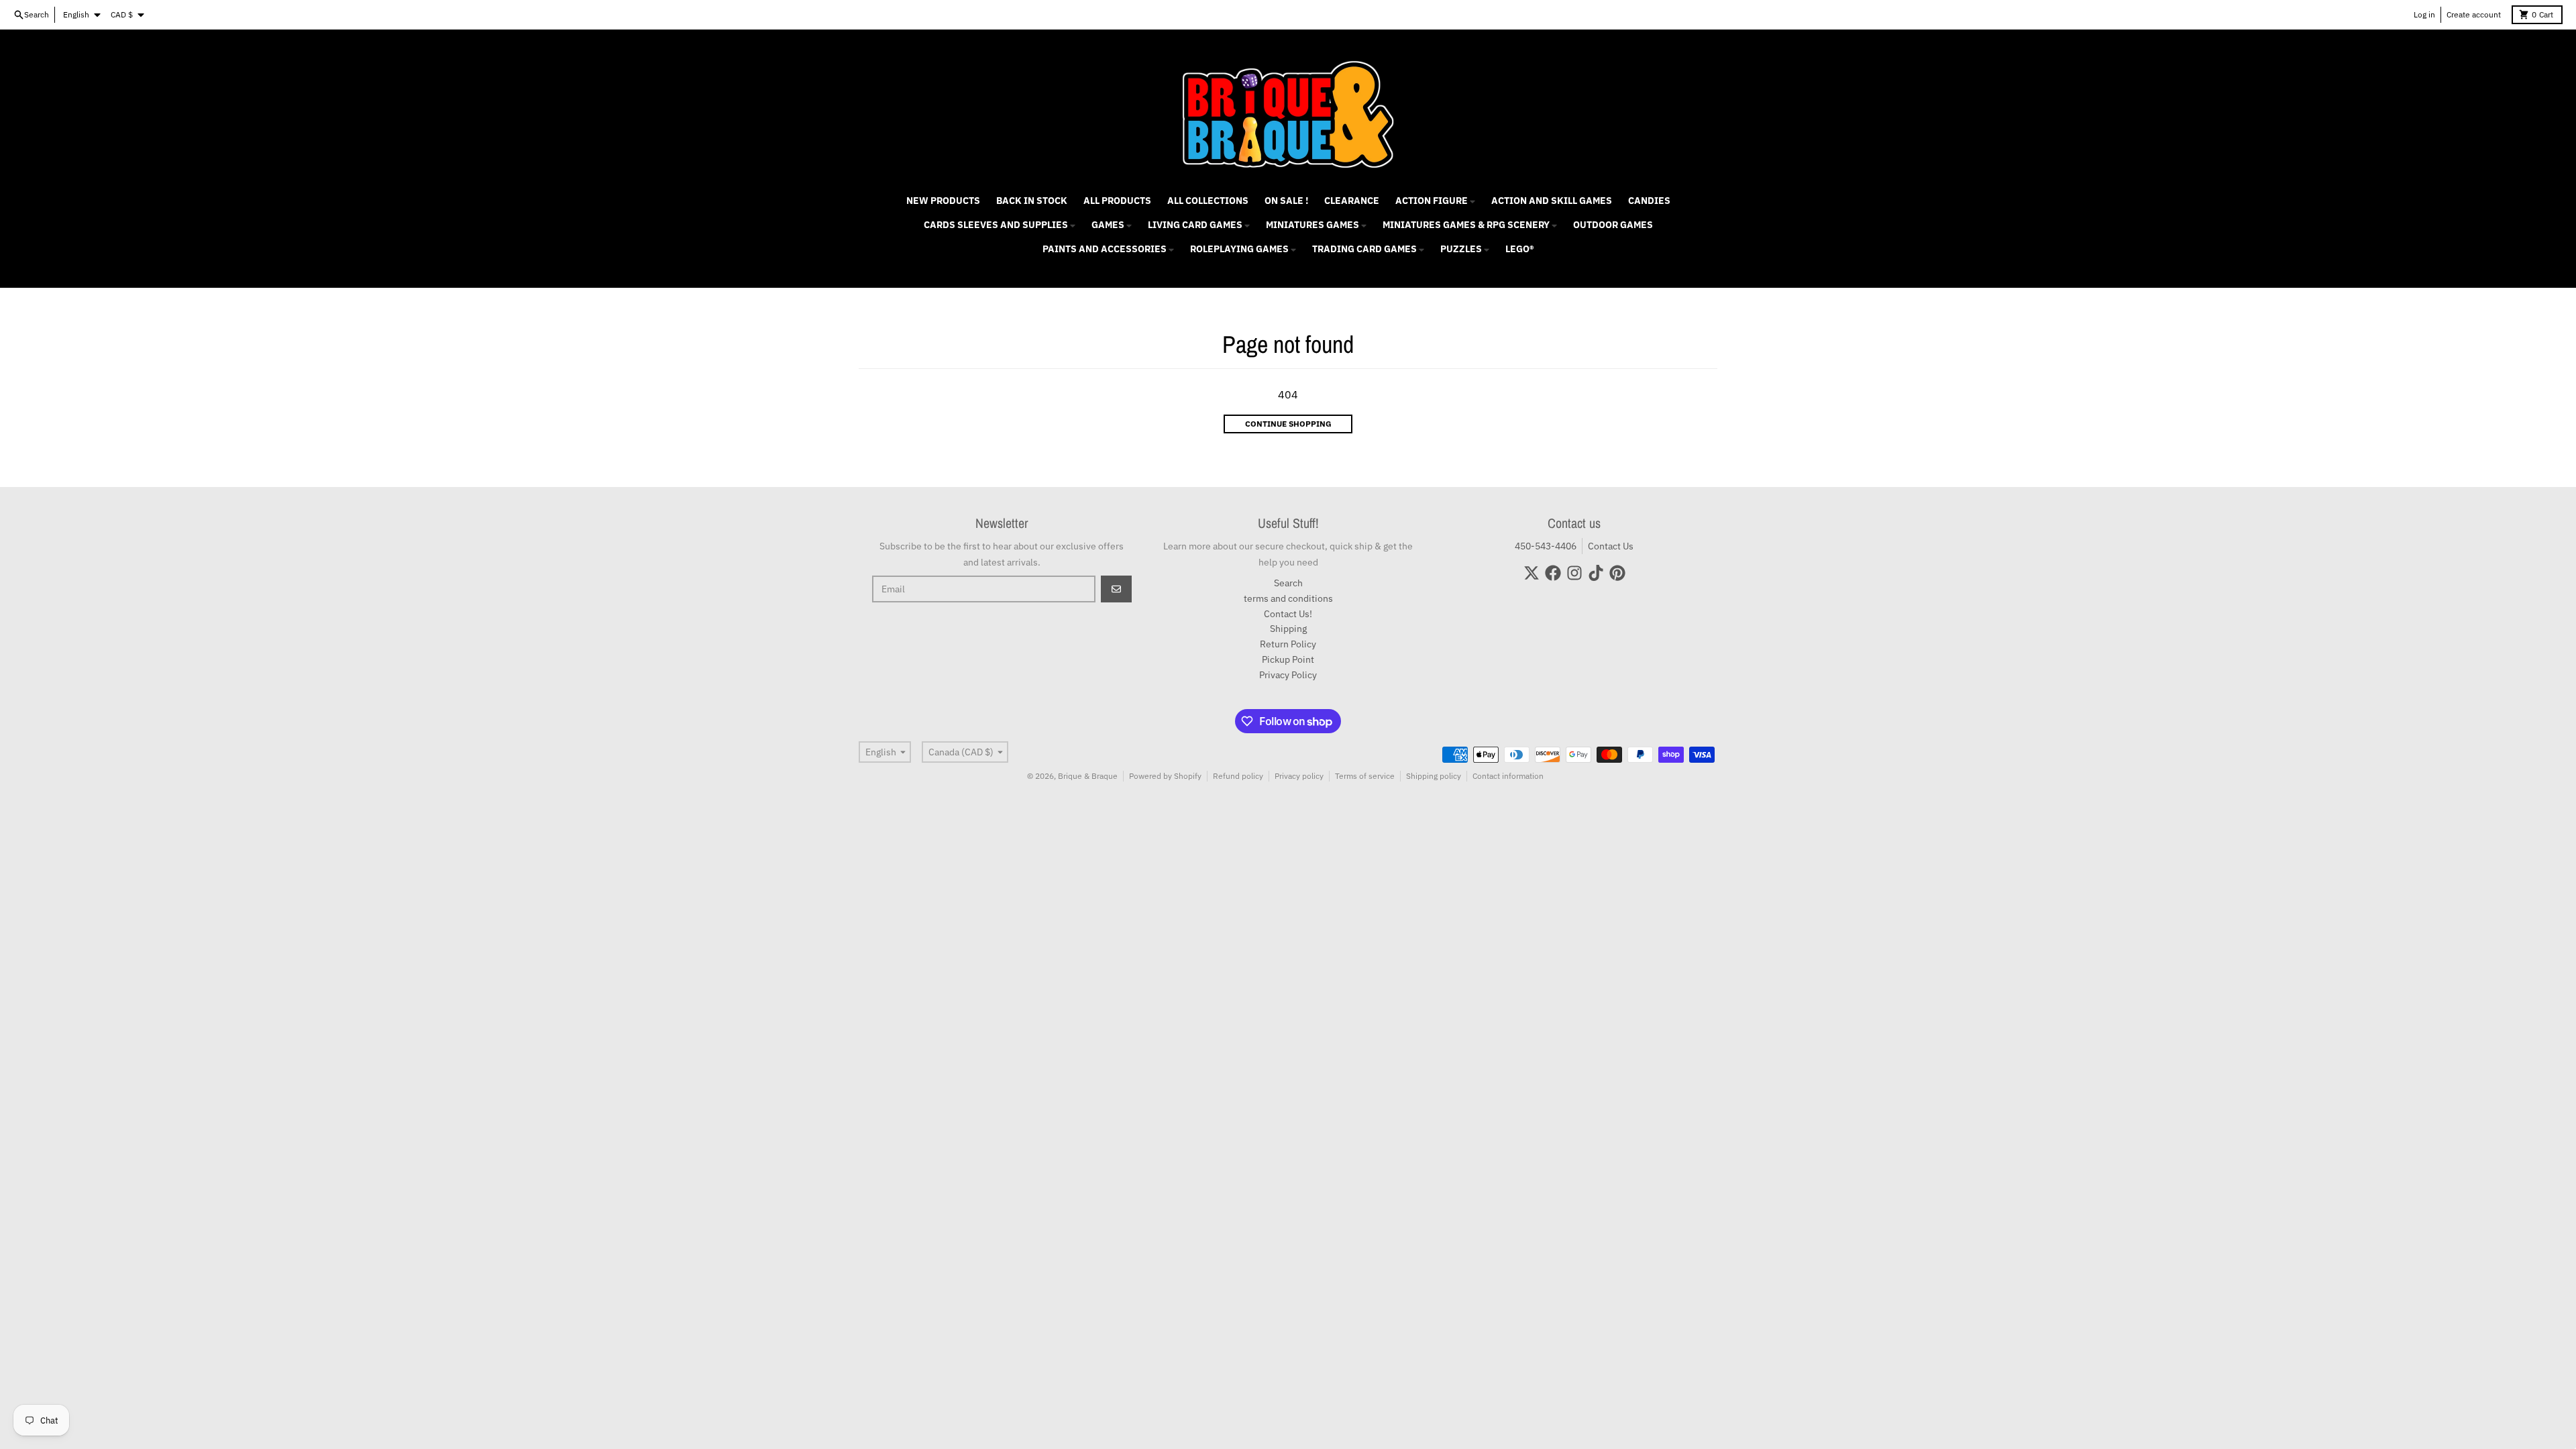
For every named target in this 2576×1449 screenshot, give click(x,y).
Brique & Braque (1088, 776)
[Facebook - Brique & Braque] (1553, 573)
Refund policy (1238, 776)
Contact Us (1611, 546)
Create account (2474, 14)
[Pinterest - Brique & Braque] (1617, 573)
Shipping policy (1434, 776)
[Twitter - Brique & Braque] (1532, 573)
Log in (2424, 14)
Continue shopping (1288, 424)
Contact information (1508, 776)
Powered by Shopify (1165, 776)
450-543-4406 (1546, 546)
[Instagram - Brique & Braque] (1574, 573)
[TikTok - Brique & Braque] (1596, 573)
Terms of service (1365, 776)
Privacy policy (1299, 776)
